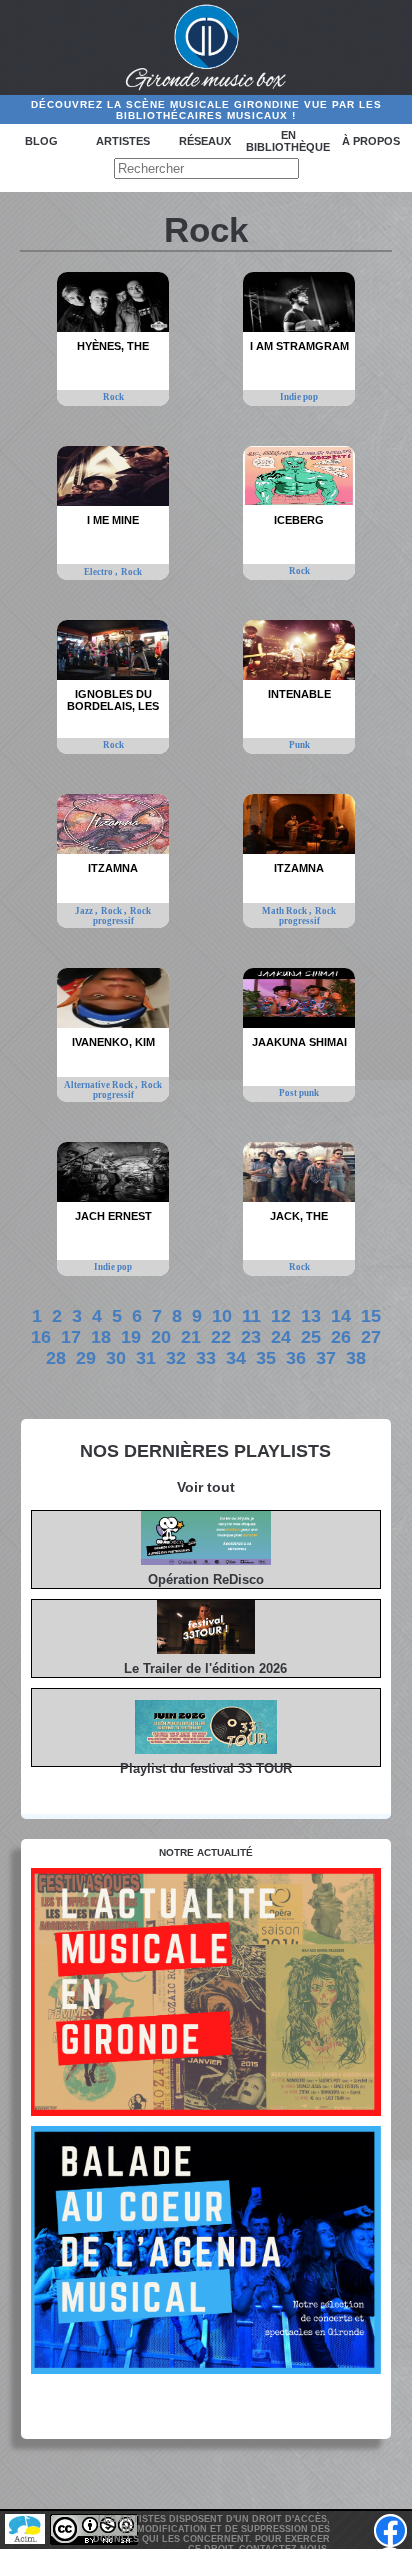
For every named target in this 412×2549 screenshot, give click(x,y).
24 (281, 1337)
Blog (41, 141)
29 (86, 1358)
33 (206, 1358)
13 (311, 1316)
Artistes (123, 141)
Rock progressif (122, 916)
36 (296, 1358)
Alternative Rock (99, 1085)
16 (41, 1337)
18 (101, 1337)
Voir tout (206, 1487)
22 (221, 1337)
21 (191, 1337)
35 (266, 1358)
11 (251, 1316)
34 (236, 1358)
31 (146, 1358)
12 (281, 1316)
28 (56, 1358)
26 (341, 1337)
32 (176, 1358)
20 (161, 1337)
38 (356, 1358)
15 (371, 1316)
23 (251, 1337)
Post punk (299, 1093)
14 (341, 1316)
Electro (99, 572)
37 (326, 1358)
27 (371, 1337)
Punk (299, 745)
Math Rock (285, 911)
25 (311, 1337)
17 (71, 1337)
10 (222, 1316)
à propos (371, 141)
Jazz (85, 911)
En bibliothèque (288, 141)
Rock (113, 397)
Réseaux (205, 141)
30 (116, 1358)
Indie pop (299, 397)
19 (131, 1337)
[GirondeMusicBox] (206, 48)
